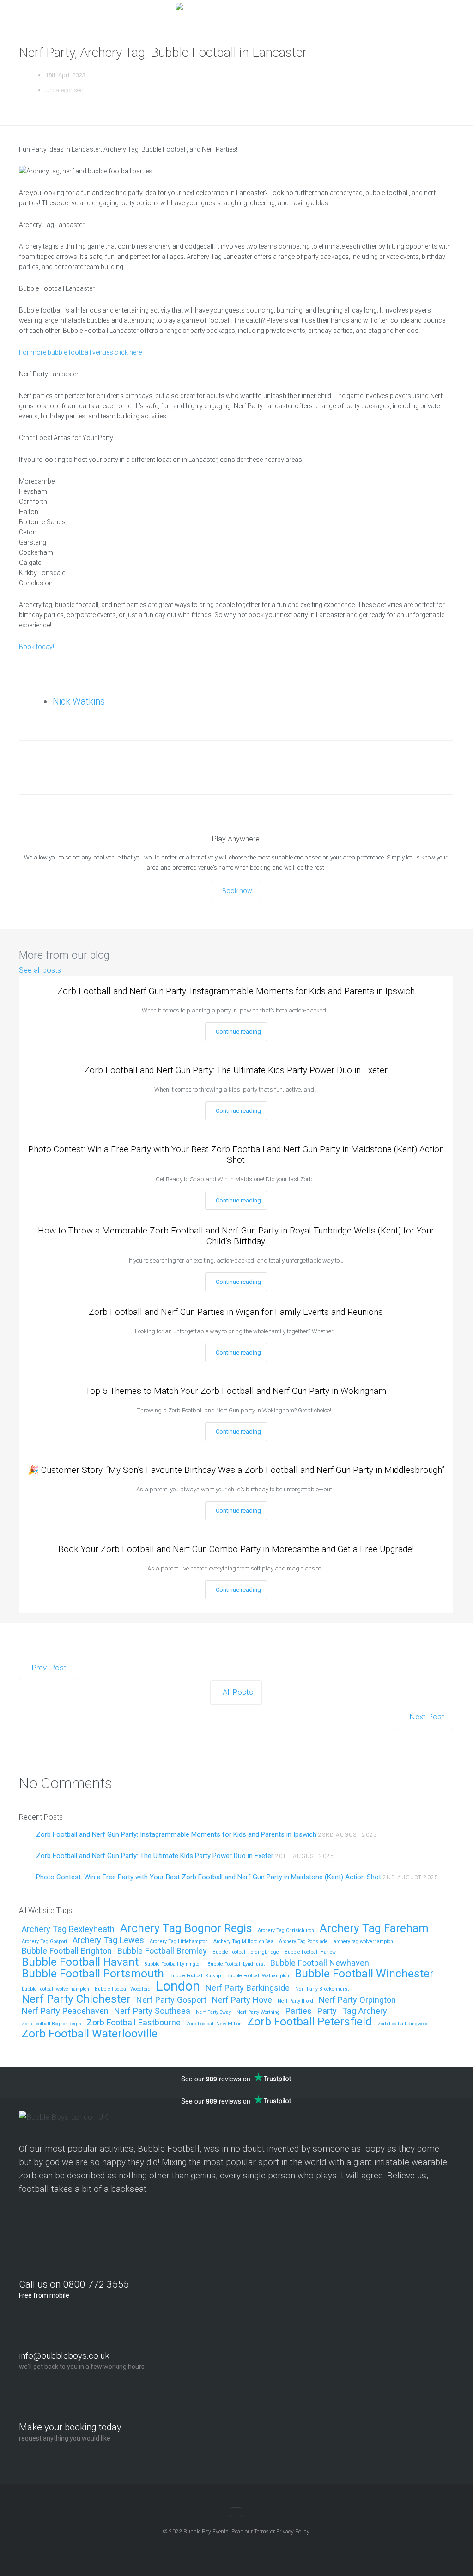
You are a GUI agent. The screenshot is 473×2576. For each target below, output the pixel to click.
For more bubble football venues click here (80, 352)
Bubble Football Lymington (173, 1964)
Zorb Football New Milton (214, 2024)
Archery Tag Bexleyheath (68, 1929)
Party (327, 2011)
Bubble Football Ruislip (195, 1976)
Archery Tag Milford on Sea (243, 1942)
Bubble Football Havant (80, 1962)
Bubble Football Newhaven (320, 1963)
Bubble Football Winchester (364, 1974)
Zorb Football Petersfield (309, 2022)
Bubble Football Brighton (67, 1951)
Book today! (36, 647)
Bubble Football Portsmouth (93, 1974)
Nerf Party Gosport (171, 2000)
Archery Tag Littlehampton (179, 1942)
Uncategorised (64, 90)
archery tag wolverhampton (363, 1942)
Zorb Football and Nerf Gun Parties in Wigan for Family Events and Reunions (236, 1312)
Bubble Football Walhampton (258, 1976)
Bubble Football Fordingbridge (246, 1952)
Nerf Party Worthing (258, 2012)
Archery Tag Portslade (303, 1942)
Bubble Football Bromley (162, 1951)
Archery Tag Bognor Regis (186, 1929)
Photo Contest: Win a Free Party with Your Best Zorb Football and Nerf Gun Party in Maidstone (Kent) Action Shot (236, 1154)
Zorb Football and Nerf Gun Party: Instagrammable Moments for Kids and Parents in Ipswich (236, 991)
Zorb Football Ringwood (403, 2024)
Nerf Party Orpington (357, 2000)
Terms (261, 2532)
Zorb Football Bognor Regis (52, 2024)
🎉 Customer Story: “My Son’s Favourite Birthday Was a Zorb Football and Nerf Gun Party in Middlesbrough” (236, 1470)
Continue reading (238, 1032)
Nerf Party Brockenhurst (322, 1989)
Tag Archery (365, 2011)
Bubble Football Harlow (310, 1952)
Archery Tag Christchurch (286, 1931)
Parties (299, 2011)
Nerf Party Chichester (76, 1999)
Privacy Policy (293, 2532)
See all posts (40, 970)
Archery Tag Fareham (374, 1929)
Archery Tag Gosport (44, 1942)
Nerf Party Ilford (295, 2001)
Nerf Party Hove (242, 2000)
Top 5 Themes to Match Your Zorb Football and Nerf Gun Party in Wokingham (236, 1391)
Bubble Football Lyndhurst (236, 1964)
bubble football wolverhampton (55, 1989)
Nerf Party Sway (213, 2012)
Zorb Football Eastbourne (134, 2023)
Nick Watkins (79, 701)
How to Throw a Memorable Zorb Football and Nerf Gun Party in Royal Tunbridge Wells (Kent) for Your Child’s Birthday (236, 1236)
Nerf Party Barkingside (248, 1988)
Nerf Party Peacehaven (65, 2011)
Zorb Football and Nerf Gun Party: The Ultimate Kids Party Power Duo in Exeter (236, 1070)
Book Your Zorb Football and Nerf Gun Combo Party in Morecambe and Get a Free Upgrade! (236, 1549)
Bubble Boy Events (206, 2532)
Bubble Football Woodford (123, 1989)
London (178, 1987)
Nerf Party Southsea (152, 2011)
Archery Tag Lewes (108, 1941)
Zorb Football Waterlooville (90, 2034)
